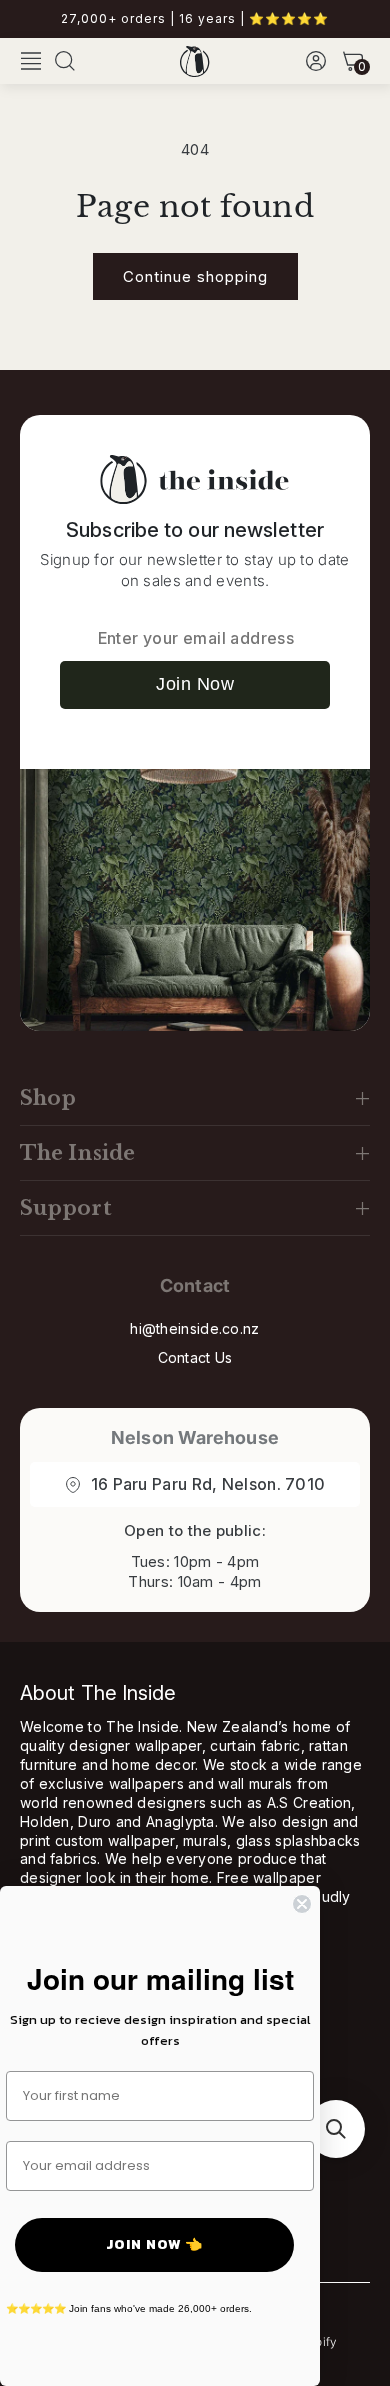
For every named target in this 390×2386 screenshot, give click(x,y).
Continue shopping (195, 276)
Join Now (195, 684)
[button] (31, 61)
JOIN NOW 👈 (154, 2244)
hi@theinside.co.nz (194, 1328)
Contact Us (195, 1357)
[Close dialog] (302, 1904)
